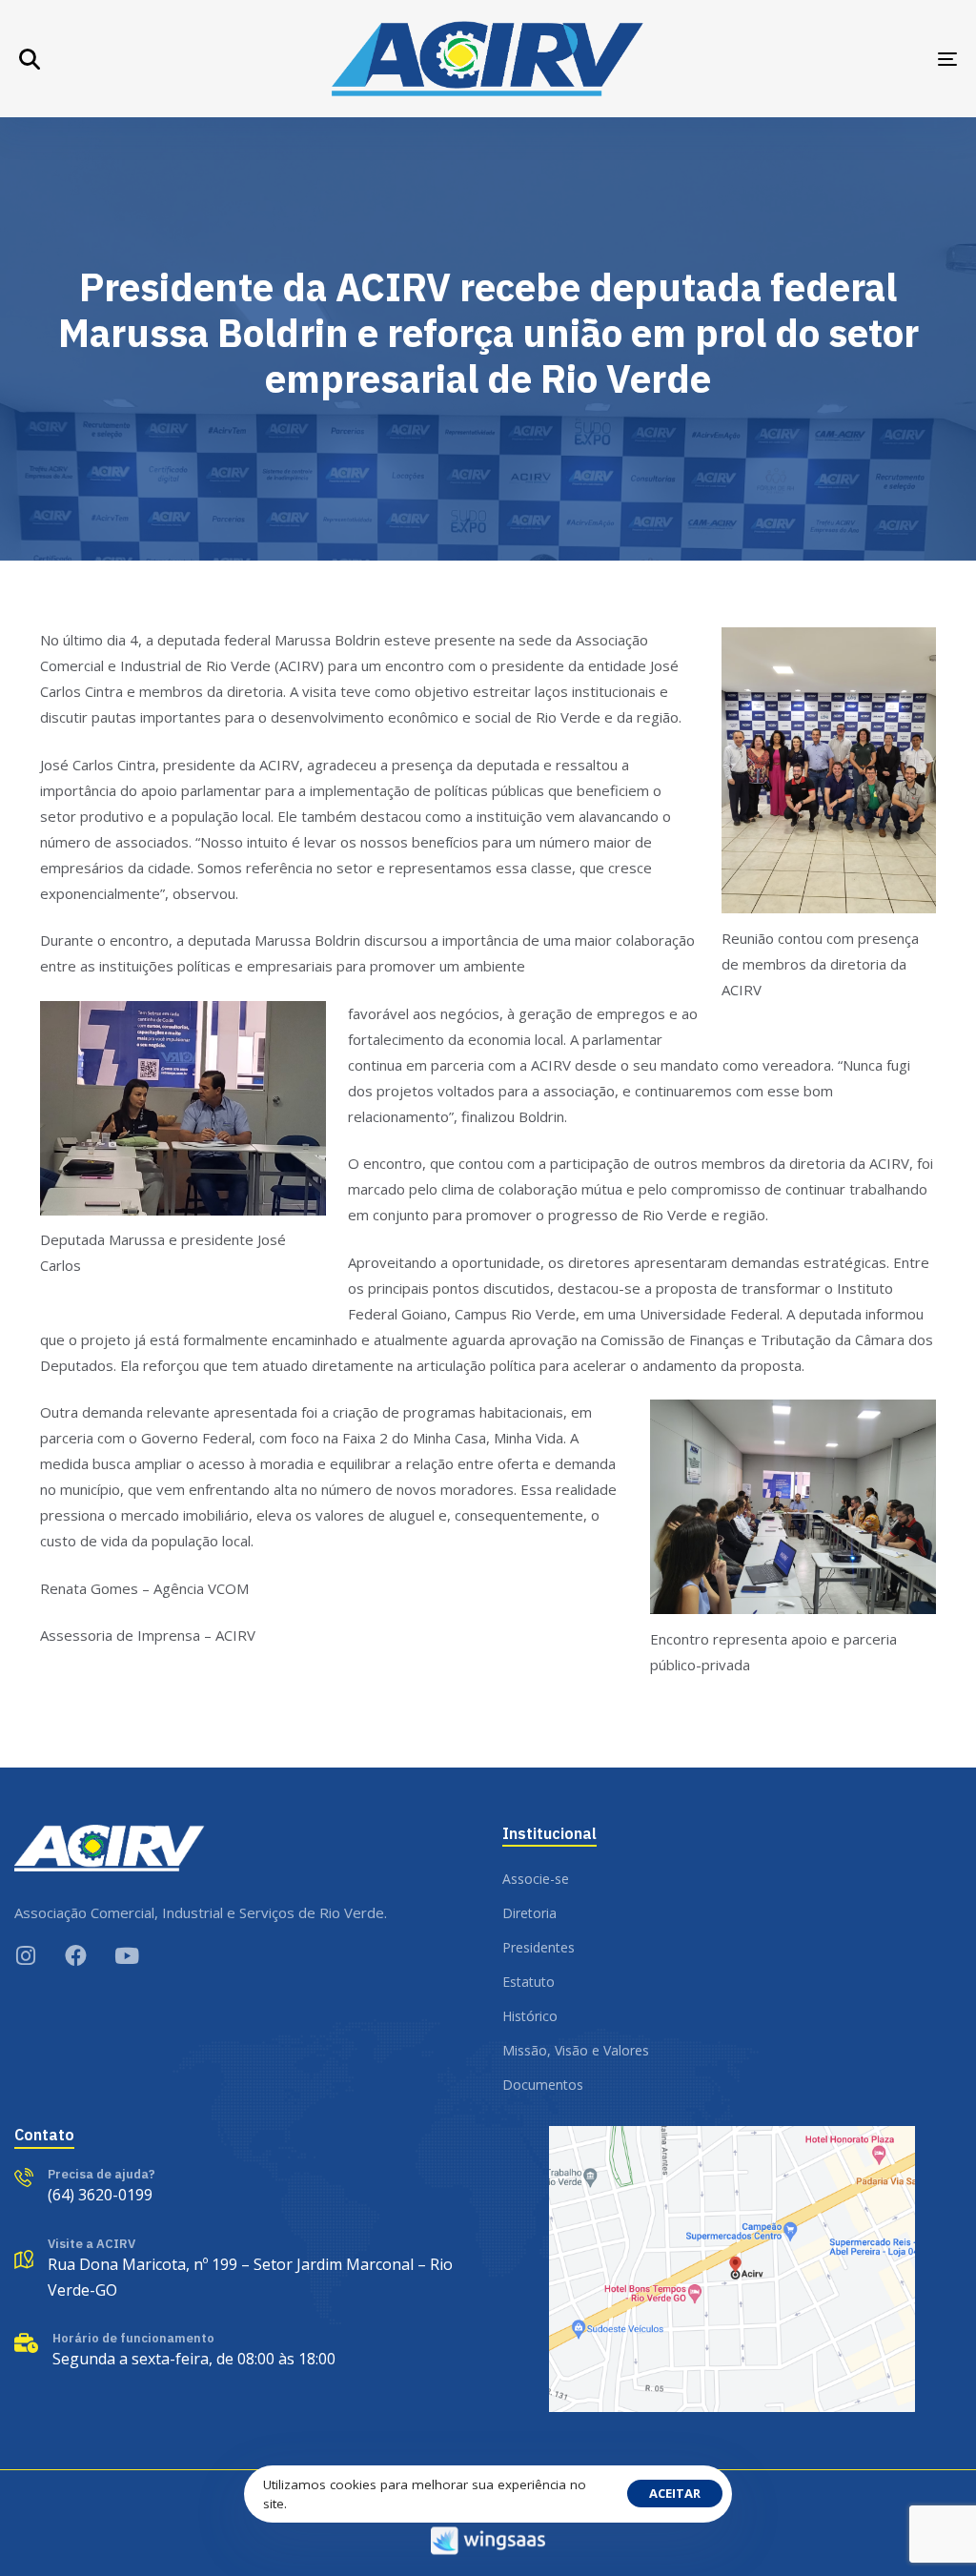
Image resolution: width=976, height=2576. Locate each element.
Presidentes (539, 1947)
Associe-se (536, 1879)
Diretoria (529, 1913)
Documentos (543, 2085)
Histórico (530, 2016)
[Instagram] (25, 1956)
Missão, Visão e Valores (576, 2050)
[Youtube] (126, 1956)
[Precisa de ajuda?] (85, 2188)
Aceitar (675, 2493)
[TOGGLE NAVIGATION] (801, 59)
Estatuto (529, 1982)
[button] (30, 59)
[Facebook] (76, 1956)
